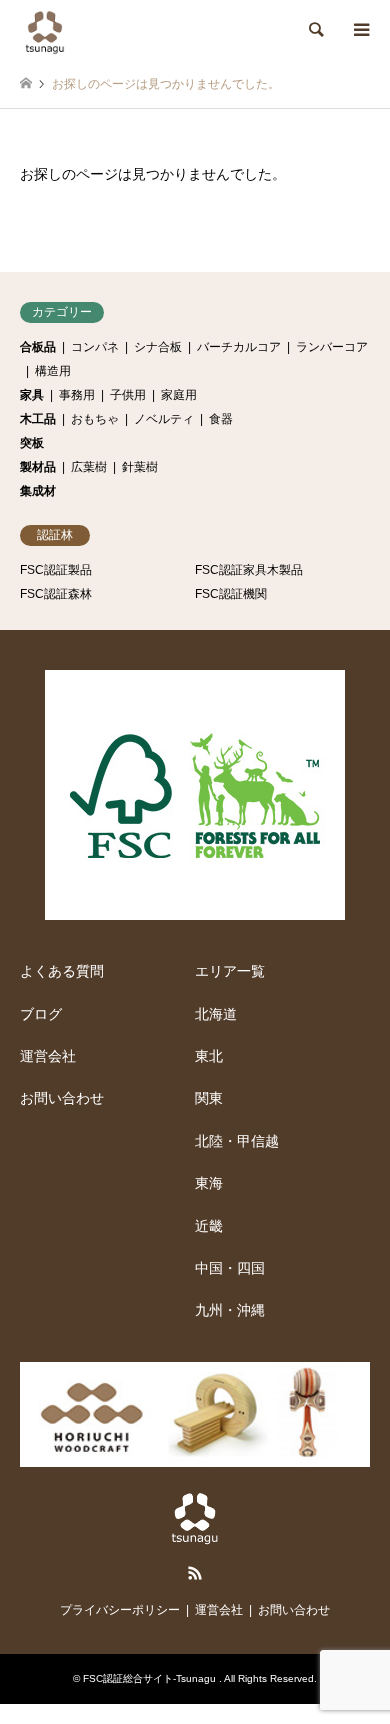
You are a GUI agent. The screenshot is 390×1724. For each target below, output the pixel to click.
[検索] (315, 30)
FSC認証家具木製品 (249, 570)
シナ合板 (158, 347)
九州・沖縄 (230, 1310)
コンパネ (95, 347)
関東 (209, 1098)
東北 (209, 1056)
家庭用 (179, 395)
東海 (209, 1183)
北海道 (216, 1014)
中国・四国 (230, 1268)
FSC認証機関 (231, 594)
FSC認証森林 (56, 594)
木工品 (38, 419)
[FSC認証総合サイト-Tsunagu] (45, 30)
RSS (195, 1573)
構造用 (53, 371)
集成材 (38, 491)
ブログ (41, 1014)
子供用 (128, 395)
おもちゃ (95, 419)
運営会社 (48, 1056)
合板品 (38, 347)
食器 (221, 419)
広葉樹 (89, 467)
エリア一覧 (230, 971)
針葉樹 (140, 467)
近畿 (209, 1226)
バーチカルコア (239, 347)
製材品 (38, 467)
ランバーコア (332, 347)
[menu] (360, 30)
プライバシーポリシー (120, 1610)
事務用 (77, 395)
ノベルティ (164, 419)
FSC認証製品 (56, 570)
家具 (32, 395)
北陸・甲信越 (237, 1141)
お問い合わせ (62, 1098)
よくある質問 (62, 971)
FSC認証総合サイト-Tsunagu (151, 1678)
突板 (32, 443)
